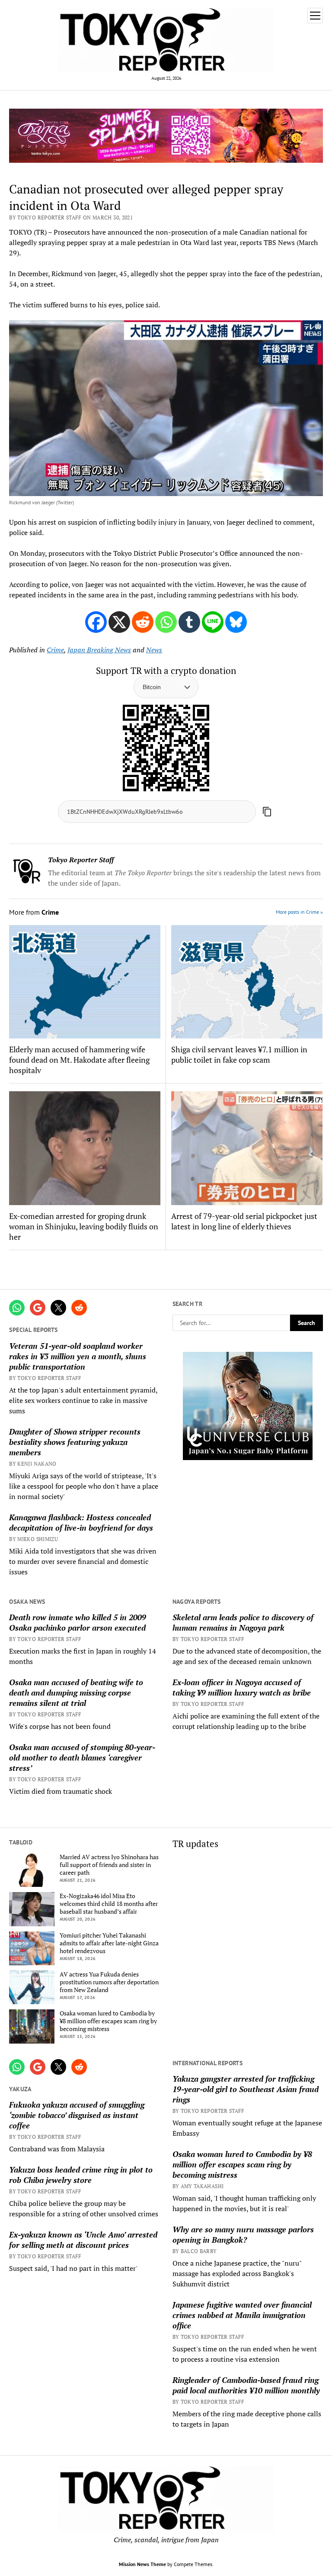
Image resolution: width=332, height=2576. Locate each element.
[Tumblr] (189, 622)
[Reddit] (143, 622)
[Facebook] (96, 622)
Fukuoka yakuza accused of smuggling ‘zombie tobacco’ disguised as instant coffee (77, 2115)
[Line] (213, 622)
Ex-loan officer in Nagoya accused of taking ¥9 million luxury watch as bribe (242, 1687)
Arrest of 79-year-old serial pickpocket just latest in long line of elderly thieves (244, 1221)
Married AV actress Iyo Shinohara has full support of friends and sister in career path (109, 1865)
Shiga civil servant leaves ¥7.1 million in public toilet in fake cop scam (239, 1054)
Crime (55, 650)
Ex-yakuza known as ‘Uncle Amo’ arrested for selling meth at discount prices (83, 2240)
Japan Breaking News (99, 650)
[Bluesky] (236, 622)
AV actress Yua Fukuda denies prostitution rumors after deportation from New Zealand (109, 1982)
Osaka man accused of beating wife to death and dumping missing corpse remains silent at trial (76, 1693)
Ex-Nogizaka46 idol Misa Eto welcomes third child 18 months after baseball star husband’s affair (109, 1904)
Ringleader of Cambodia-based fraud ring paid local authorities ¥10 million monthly (246, 2385)
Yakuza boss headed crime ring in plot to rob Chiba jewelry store (81, 2175)
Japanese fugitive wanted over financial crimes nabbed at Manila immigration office (242, 2315)
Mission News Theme (142, 2564)
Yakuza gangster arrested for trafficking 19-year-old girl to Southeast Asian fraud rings (246, 2089)
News (154, 650)
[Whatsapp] (166, 622)
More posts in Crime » (299, 912)
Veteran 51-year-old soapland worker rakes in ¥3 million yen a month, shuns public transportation (78, 1356)
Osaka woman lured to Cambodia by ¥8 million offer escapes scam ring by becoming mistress (108, 2021)
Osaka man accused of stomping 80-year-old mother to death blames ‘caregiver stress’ (82, 1757)
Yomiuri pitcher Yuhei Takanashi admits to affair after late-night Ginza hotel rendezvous (109, 1943)
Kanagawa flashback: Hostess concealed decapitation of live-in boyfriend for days (81, 1522)
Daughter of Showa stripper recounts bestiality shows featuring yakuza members (75, 1442)
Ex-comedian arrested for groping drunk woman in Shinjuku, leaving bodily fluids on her (84, 1226)
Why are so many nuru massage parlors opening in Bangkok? (243, 2234)
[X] (119, 622)
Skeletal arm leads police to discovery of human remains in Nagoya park (243, 1622)
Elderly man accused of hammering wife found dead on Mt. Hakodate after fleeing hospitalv (79, 1060)
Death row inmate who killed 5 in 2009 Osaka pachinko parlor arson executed (78, 1622)
